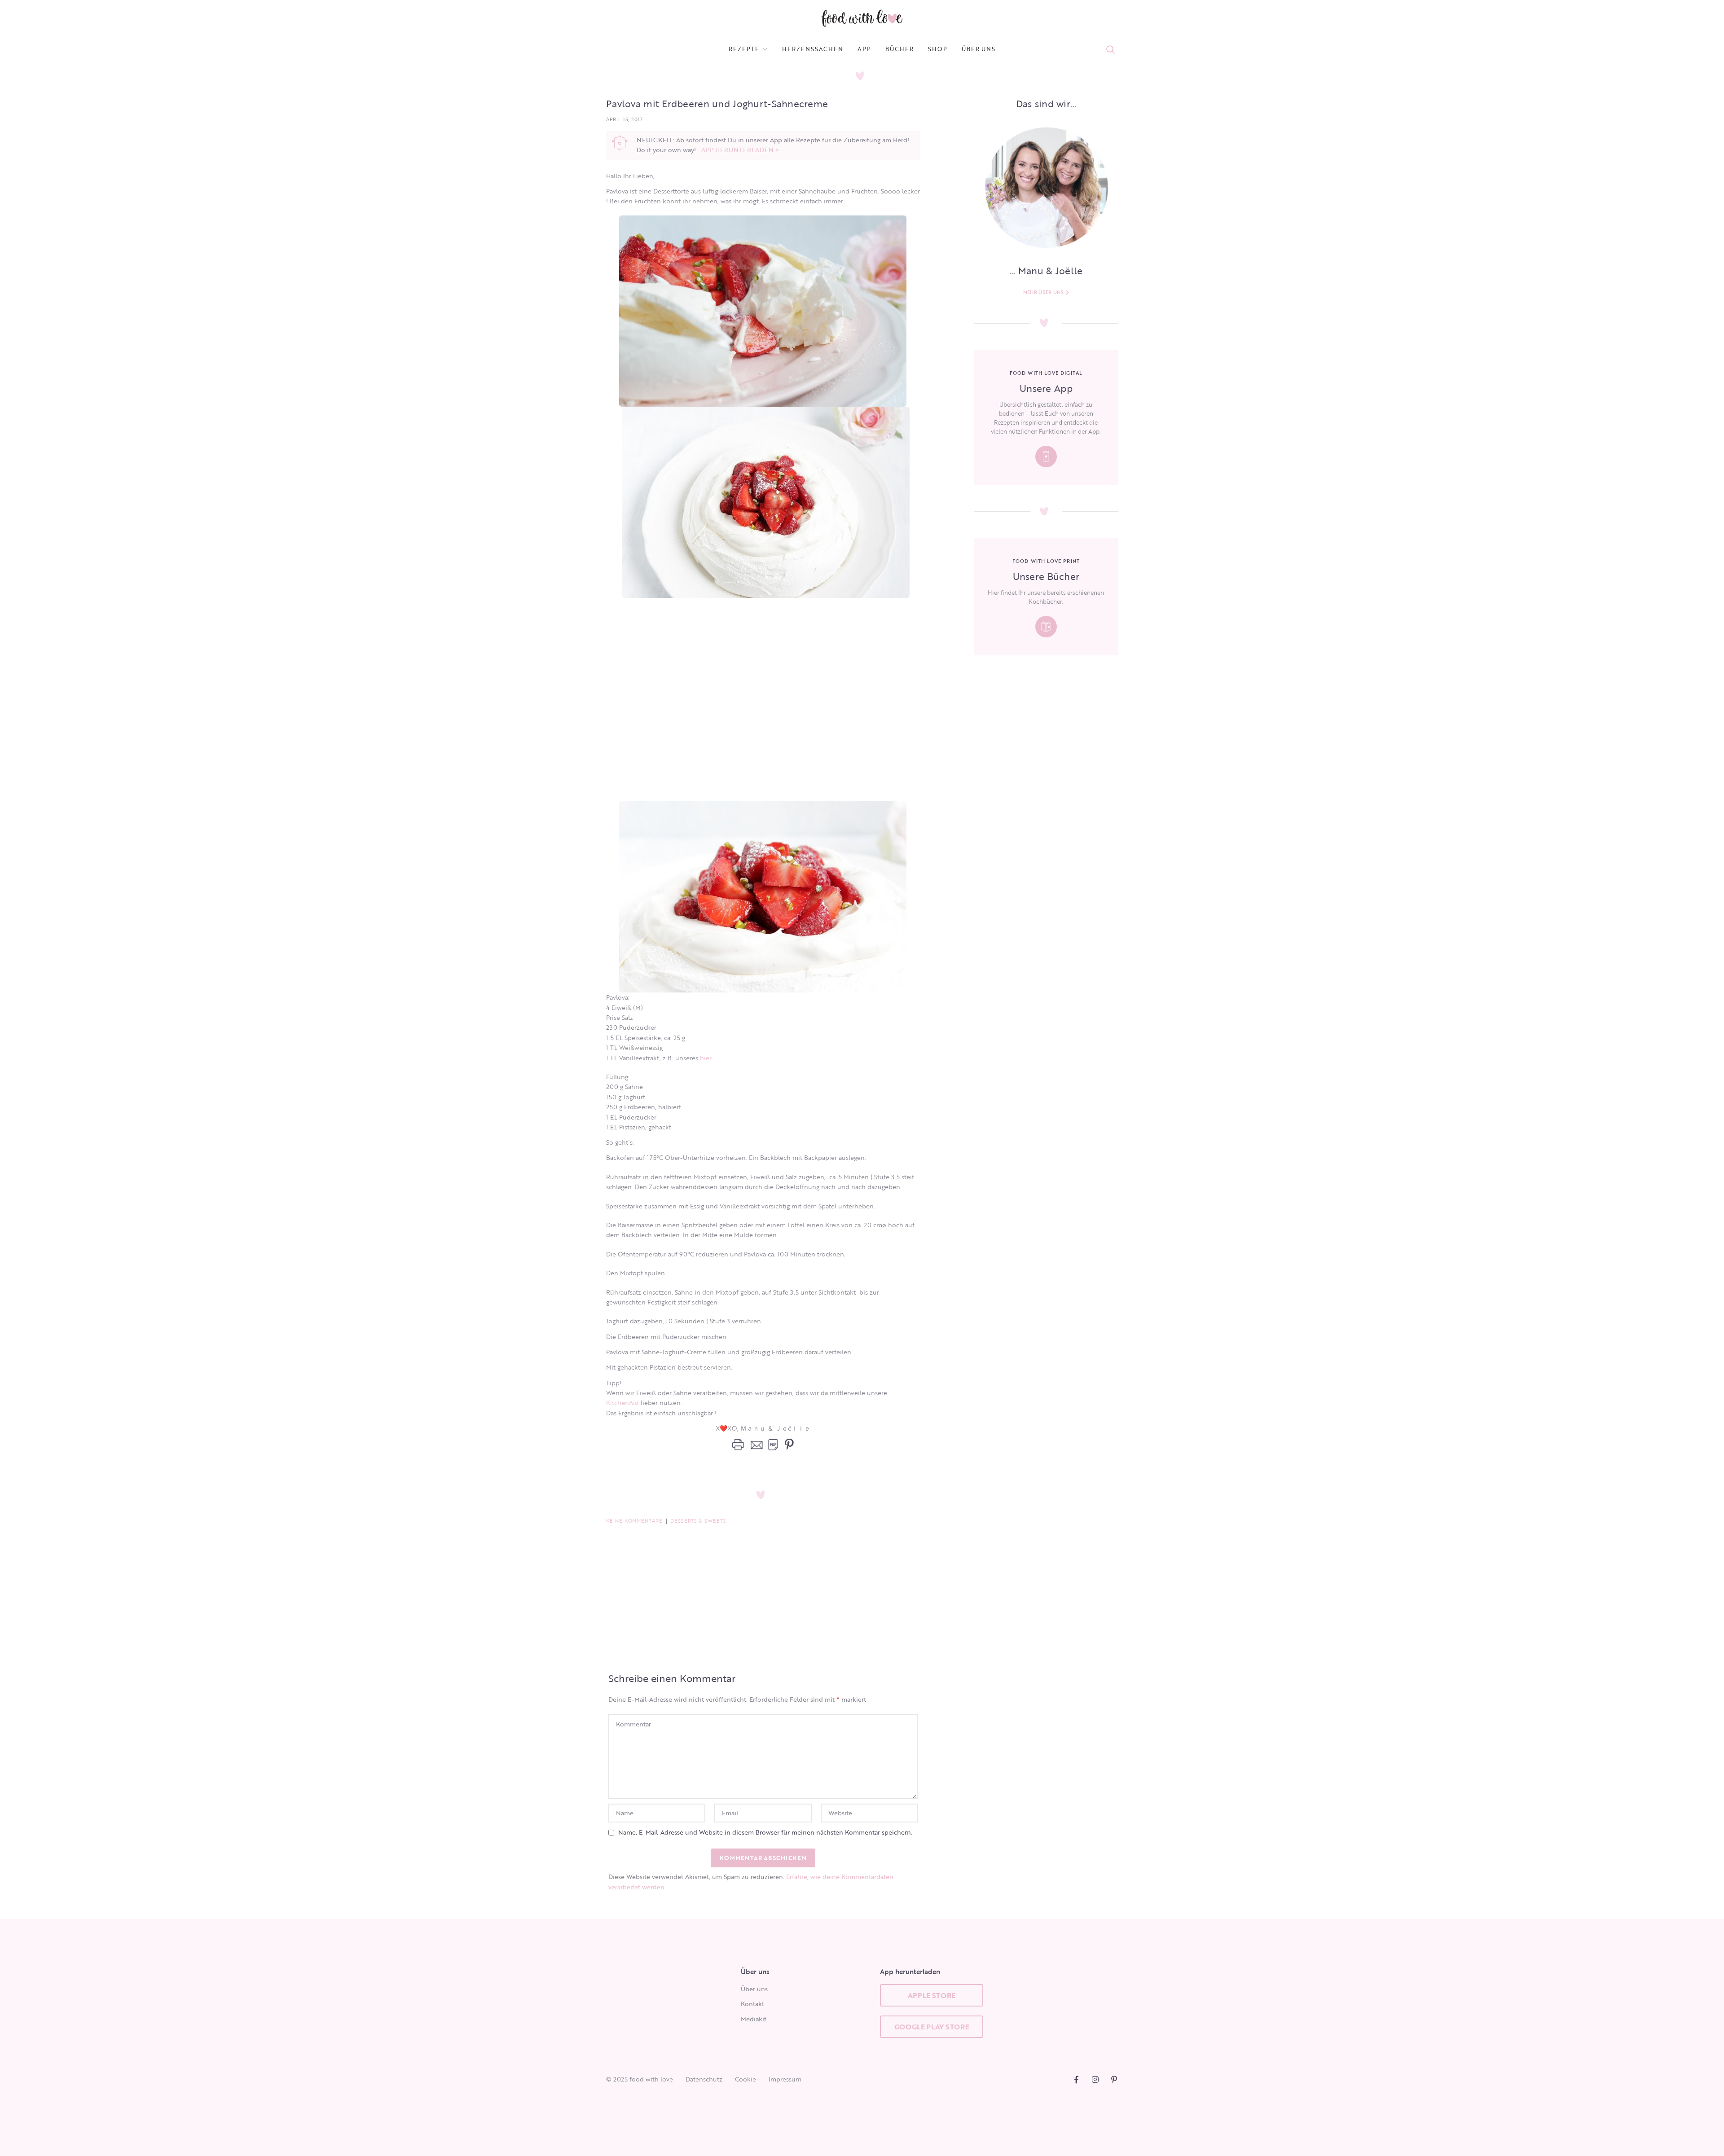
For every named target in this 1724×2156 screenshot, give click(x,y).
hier (706, 1058)
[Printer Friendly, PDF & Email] (755, 1445)
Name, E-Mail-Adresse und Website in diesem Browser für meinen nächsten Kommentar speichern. (765, 1832)
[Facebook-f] (1076, 2079)
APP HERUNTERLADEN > (740, 150)
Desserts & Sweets (698, 1521)
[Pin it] (787, 1445)
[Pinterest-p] (1114, 2079)
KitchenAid (622, 1403)
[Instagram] (1095, 2079)
